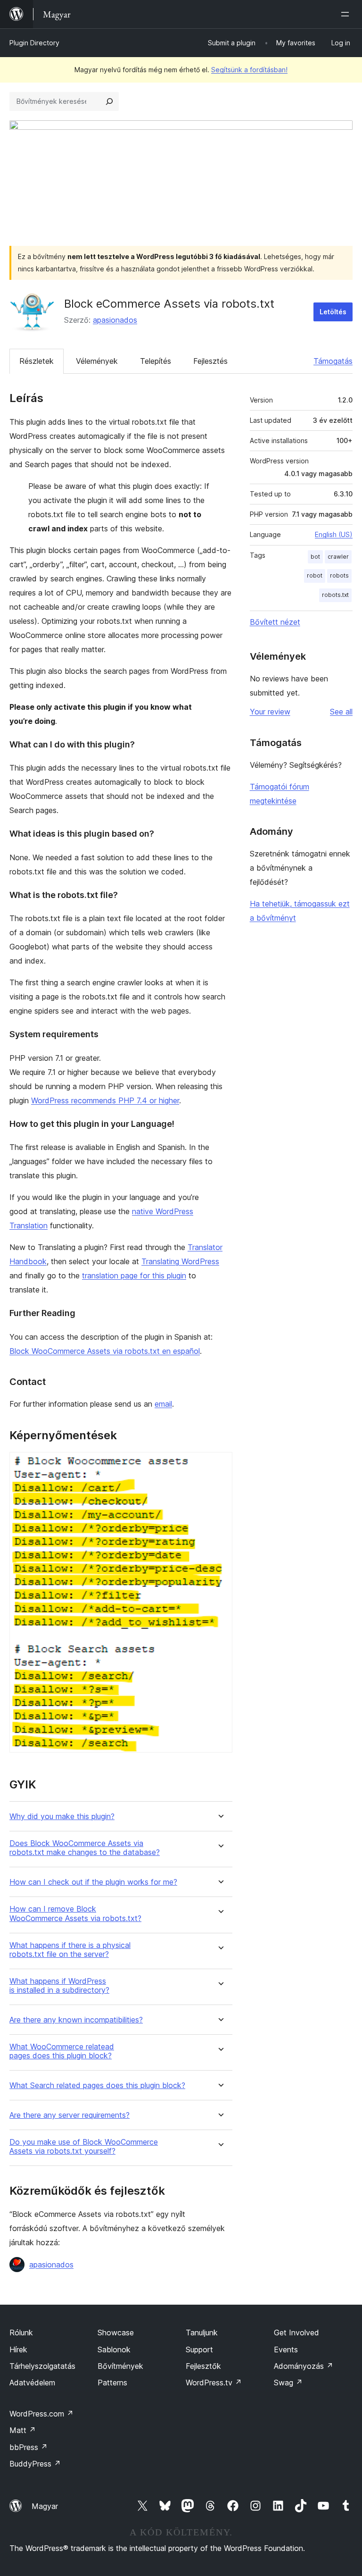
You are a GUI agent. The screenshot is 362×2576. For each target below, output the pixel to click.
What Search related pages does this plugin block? (97, 2085)
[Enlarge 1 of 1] (220, 1465)
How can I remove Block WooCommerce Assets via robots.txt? (75, 1913)
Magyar (45, 2506)
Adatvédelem (32, 2383)
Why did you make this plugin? (62, 1817)
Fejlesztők (203, 2366)
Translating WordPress (180, 1261)
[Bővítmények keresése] (109, 101)
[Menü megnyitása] (347, 14)
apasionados (115, 320)
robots (339, 575)
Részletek (37, 361)
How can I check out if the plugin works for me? (93, 1882)
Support (199, 2349)
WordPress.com (41, 2414)
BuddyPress (35, 2464)
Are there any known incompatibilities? (76, 2020)
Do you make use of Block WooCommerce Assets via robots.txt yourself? (84, 2147)
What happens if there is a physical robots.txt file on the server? (70, 1950)
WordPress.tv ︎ (214, 2383)
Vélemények (97, 361)
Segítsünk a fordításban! (249, 70)
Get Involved (296, 2333)
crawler (338, 557)
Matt (23, 2430)
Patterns (112, 2383)
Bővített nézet (275, 622)
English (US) (334, 534)
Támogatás (333, 361)
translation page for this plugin (134, 1275)
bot (315, 557)
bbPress (29, 2447)
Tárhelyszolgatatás (42, 2366)
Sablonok (114, 2349)
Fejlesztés (210, 361)
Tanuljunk (202, 2333)
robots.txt (335, 595)
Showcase (116, 2333)
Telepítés (156, 361)
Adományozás (304, 2366)
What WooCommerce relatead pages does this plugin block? (62, 2051)
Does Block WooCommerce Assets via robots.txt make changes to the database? (85, 1848)
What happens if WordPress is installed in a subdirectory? (59, 1986)
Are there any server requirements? (70, 2115)
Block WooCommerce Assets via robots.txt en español (105, 1351)
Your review (270, 712)
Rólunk (21, 2333)
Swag (288, 2383)
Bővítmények (120, 2366)
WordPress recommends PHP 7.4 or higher (105, 1100)
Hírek (18, 2349)
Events (286, 2349)
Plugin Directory (34, 43)
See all (341, 712)
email (163, 1404)
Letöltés (333, 312)
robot (315, 575)
